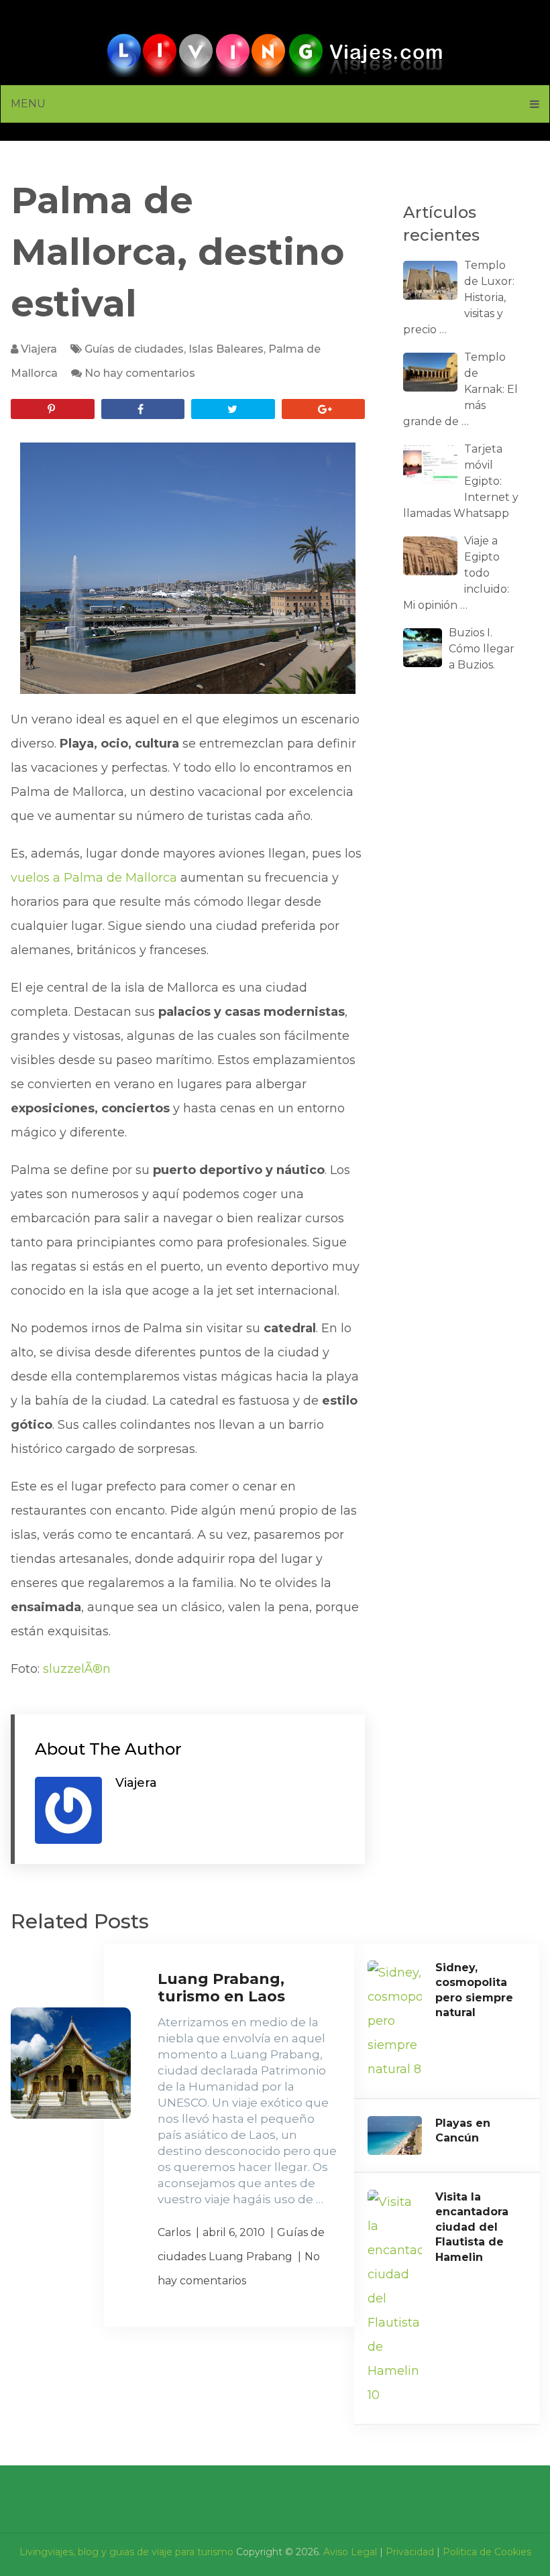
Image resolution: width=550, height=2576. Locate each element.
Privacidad (410, 2552)
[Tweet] (233, 409)
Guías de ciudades (134, 349)
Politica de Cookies (487, 2552)
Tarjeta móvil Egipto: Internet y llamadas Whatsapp (461, 481)
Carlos (174, 2232)
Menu (28, 104)
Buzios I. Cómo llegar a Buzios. (482, 649)
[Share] (143, 409)
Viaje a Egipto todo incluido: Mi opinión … (456, 573)
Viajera (39, 349)
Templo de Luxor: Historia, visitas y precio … (459, 297)
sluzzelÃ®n (77, 1669)
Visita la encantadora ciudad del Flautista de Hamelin (472, 2227)
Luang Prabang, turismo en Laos (221, 1988)
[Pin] (52, 409)
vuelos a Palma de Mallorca (94, 878)
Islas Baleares (226, 349)
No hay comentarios (140, 373)
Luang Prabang (251, 2257)
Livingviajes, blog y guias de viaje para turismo (126, 2552)
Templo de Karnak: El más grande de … (460, 389)
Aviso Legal (350, 2552)
